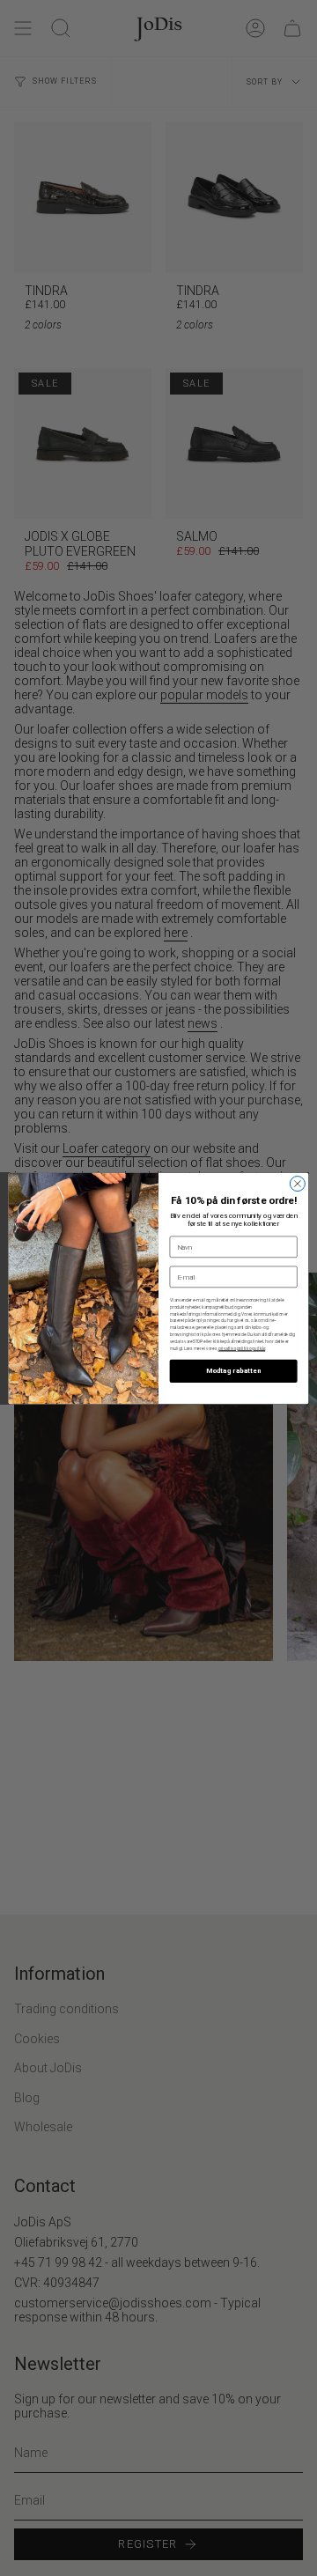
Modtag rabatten (233, 1371)
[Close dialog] (297, 1183)
